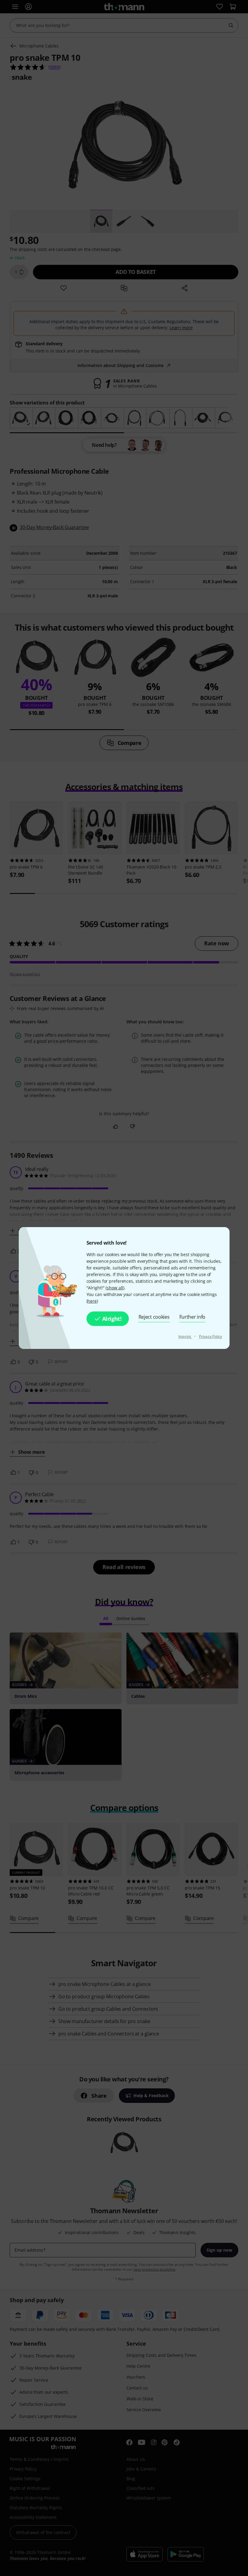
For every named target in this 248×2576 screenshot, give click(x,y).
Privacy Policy (210, 1336)
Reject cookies (154, 1317)
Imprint (185, 1336)
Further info (193, 1317)
